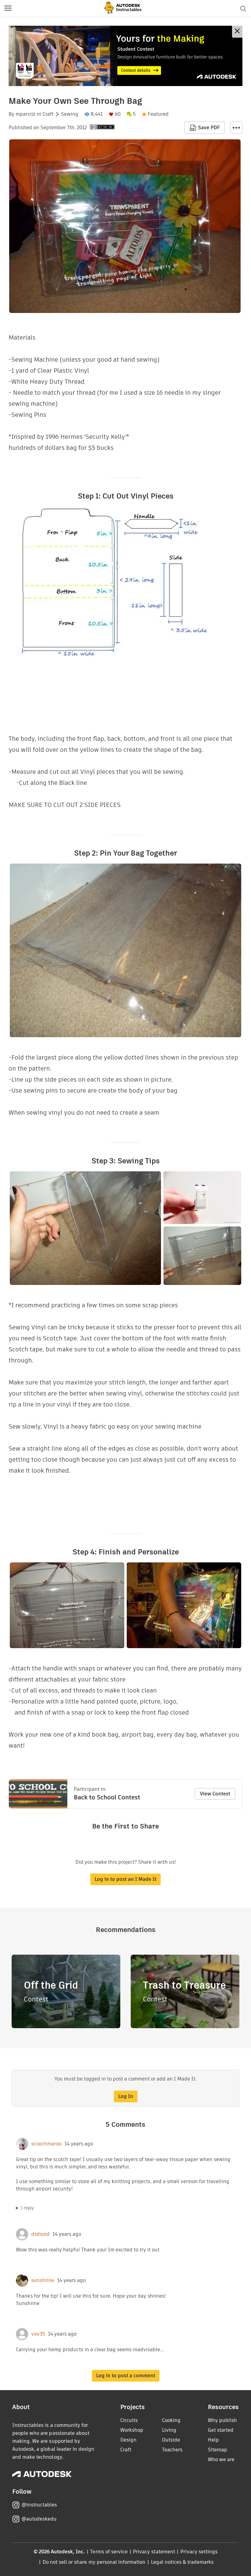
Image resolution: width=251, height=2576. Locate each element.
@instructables (39, 2505)
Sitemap (217, 2450)
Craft (48, 114)
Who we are (221, 2459)
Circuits (129, 2420)
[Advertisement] (125, 56)
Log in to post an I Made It (125, 1879)
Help (213, 2440)
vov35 (38, 2334)
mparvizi (26, 114)
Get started (221, 2430)
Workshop (132, 2430)
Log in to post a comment (126, 2376)
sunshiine (43, 2280)
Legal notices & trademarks (182, 2562)
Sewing (70, 114)
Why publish (222, 2420)
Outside (171, 2440)
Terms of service (109, 2552)
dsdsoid (40, 2234)
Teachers (172, 2450)
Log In (126, 2096)
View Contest (215, 1794)
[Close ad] (237, 32)
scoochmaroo (46, 2144)
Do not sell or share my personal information (94, 2562)
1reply (27, 2208)
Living (169, 2430)
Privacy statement (154, 2552)
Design (128, 2440)
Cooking (171, 2420)
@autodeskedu (39, 2519)
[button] (8, 9)
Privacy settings (199, 2552)
